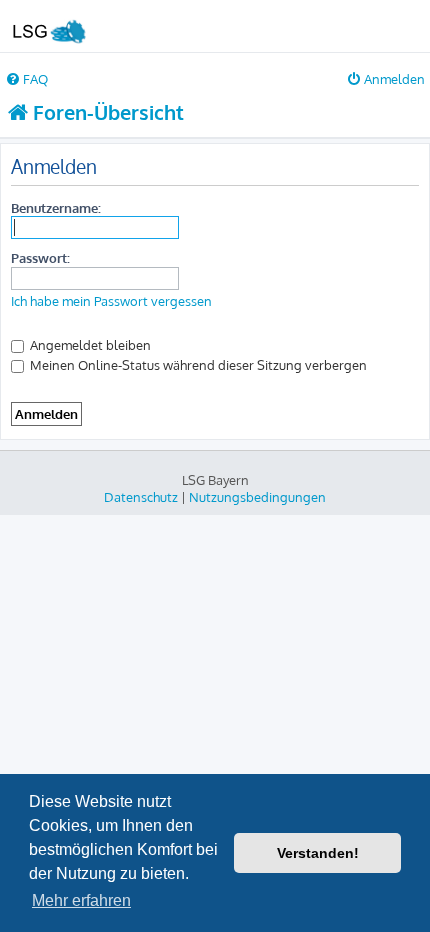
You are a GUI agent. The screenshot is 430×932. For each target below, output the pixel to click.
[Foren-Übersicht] (48, 26)
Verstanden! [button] (318, 853)
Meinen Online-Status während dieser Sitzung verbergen (197, 364)
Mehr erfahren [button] (81, 900)
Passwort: (40, 257)
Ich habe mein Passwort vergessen (111, 301)
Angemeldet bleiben (89, 344)
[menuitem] (26, 78)
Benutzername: (56, 207)
